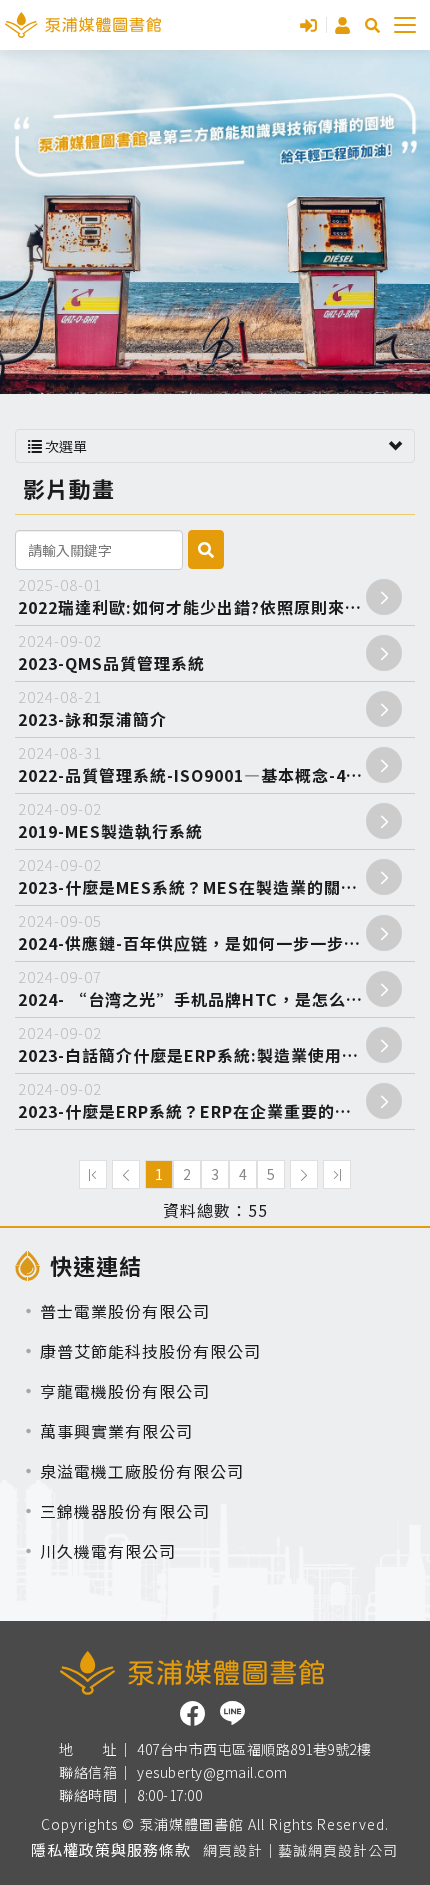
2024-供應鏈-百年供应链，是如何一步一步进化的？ (215, 932)
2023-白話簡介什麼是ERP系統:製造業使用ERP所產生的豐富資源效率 (215, 1044)
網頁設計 (233, 1850)
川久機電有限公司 (108, 1551)
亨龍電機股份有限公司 (125, 1391)
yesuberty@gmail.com (212, 1773)
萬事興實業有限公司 (116, 1431)
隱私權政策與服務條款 (111, 1849)
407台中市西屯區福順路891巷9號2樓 (254, 1750)
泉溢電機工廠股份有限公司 (142, 1471)
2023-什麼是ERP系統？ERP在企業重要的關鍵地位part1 (215, 1100)
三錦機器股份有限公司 (125, 1511)
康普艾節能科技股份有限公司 (150, 1351)
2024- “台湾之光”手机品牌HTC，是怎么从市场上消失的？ (215, 988)
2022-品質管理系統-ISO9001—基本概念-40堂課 (204, 764)
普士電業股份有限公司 (125, 1311)
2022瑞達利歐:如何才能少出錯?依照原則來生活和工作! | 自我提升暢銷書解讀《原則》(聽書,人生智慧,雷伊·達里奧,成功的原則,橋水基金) (215, 596)
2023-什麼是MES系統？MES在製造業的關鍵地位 (205, 876)
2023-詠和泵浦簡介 (92, 708)
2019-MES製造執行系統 (110, 820)
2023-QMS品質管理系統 (111, 652)
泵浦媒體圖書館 (83, 25)
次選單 (64, 446)
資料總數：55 (215, 1210)
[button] (372, 25)
